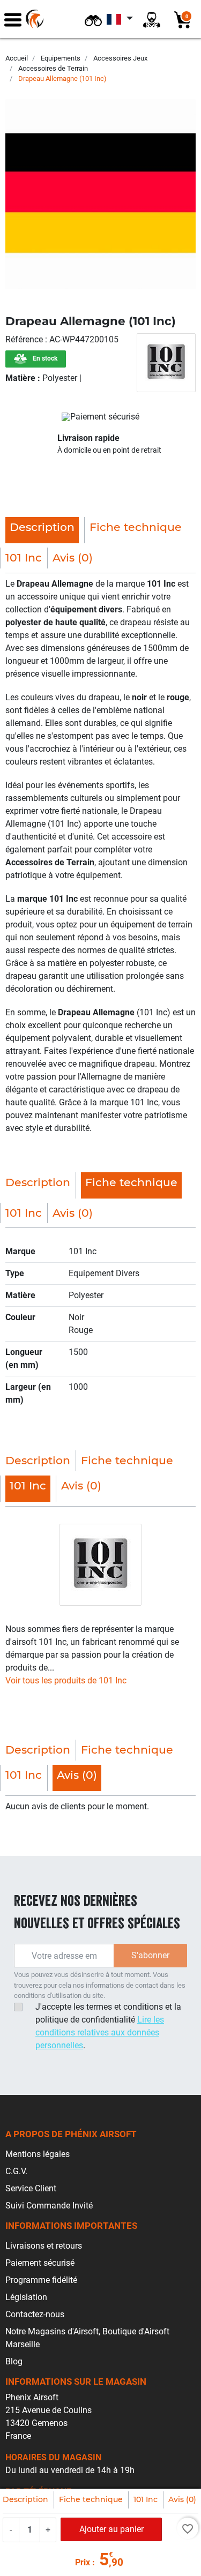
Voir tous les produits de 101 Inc (66, 1680)
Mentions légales (38, 2154)
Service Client (31, 2188)
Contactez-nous (35, 2314)
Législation (26, 2297)
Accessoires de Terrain (53, 68)
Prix (83, 2562)
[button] (93, 19)
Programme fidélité (41, 2280)
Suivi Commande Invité (49, 2206)
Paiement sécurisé (40, 2263)
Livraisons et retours (44, 2246)
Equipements (61, 58)
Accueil (17, 58)
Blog (14, 2361)
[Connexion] (152, 19)
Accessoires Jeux (120, 58)
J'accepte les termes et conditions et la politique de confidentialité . (108, 2026)
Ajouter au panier (111, 2529)
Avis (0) (182, 2499)
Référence (25, 339)
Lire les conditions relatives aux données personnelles (100, 2032)
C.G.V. (16, 2171)
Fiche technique (91, 2499)
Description (25, 2499)
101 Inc (146, 2499)
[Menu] (13, 19)
